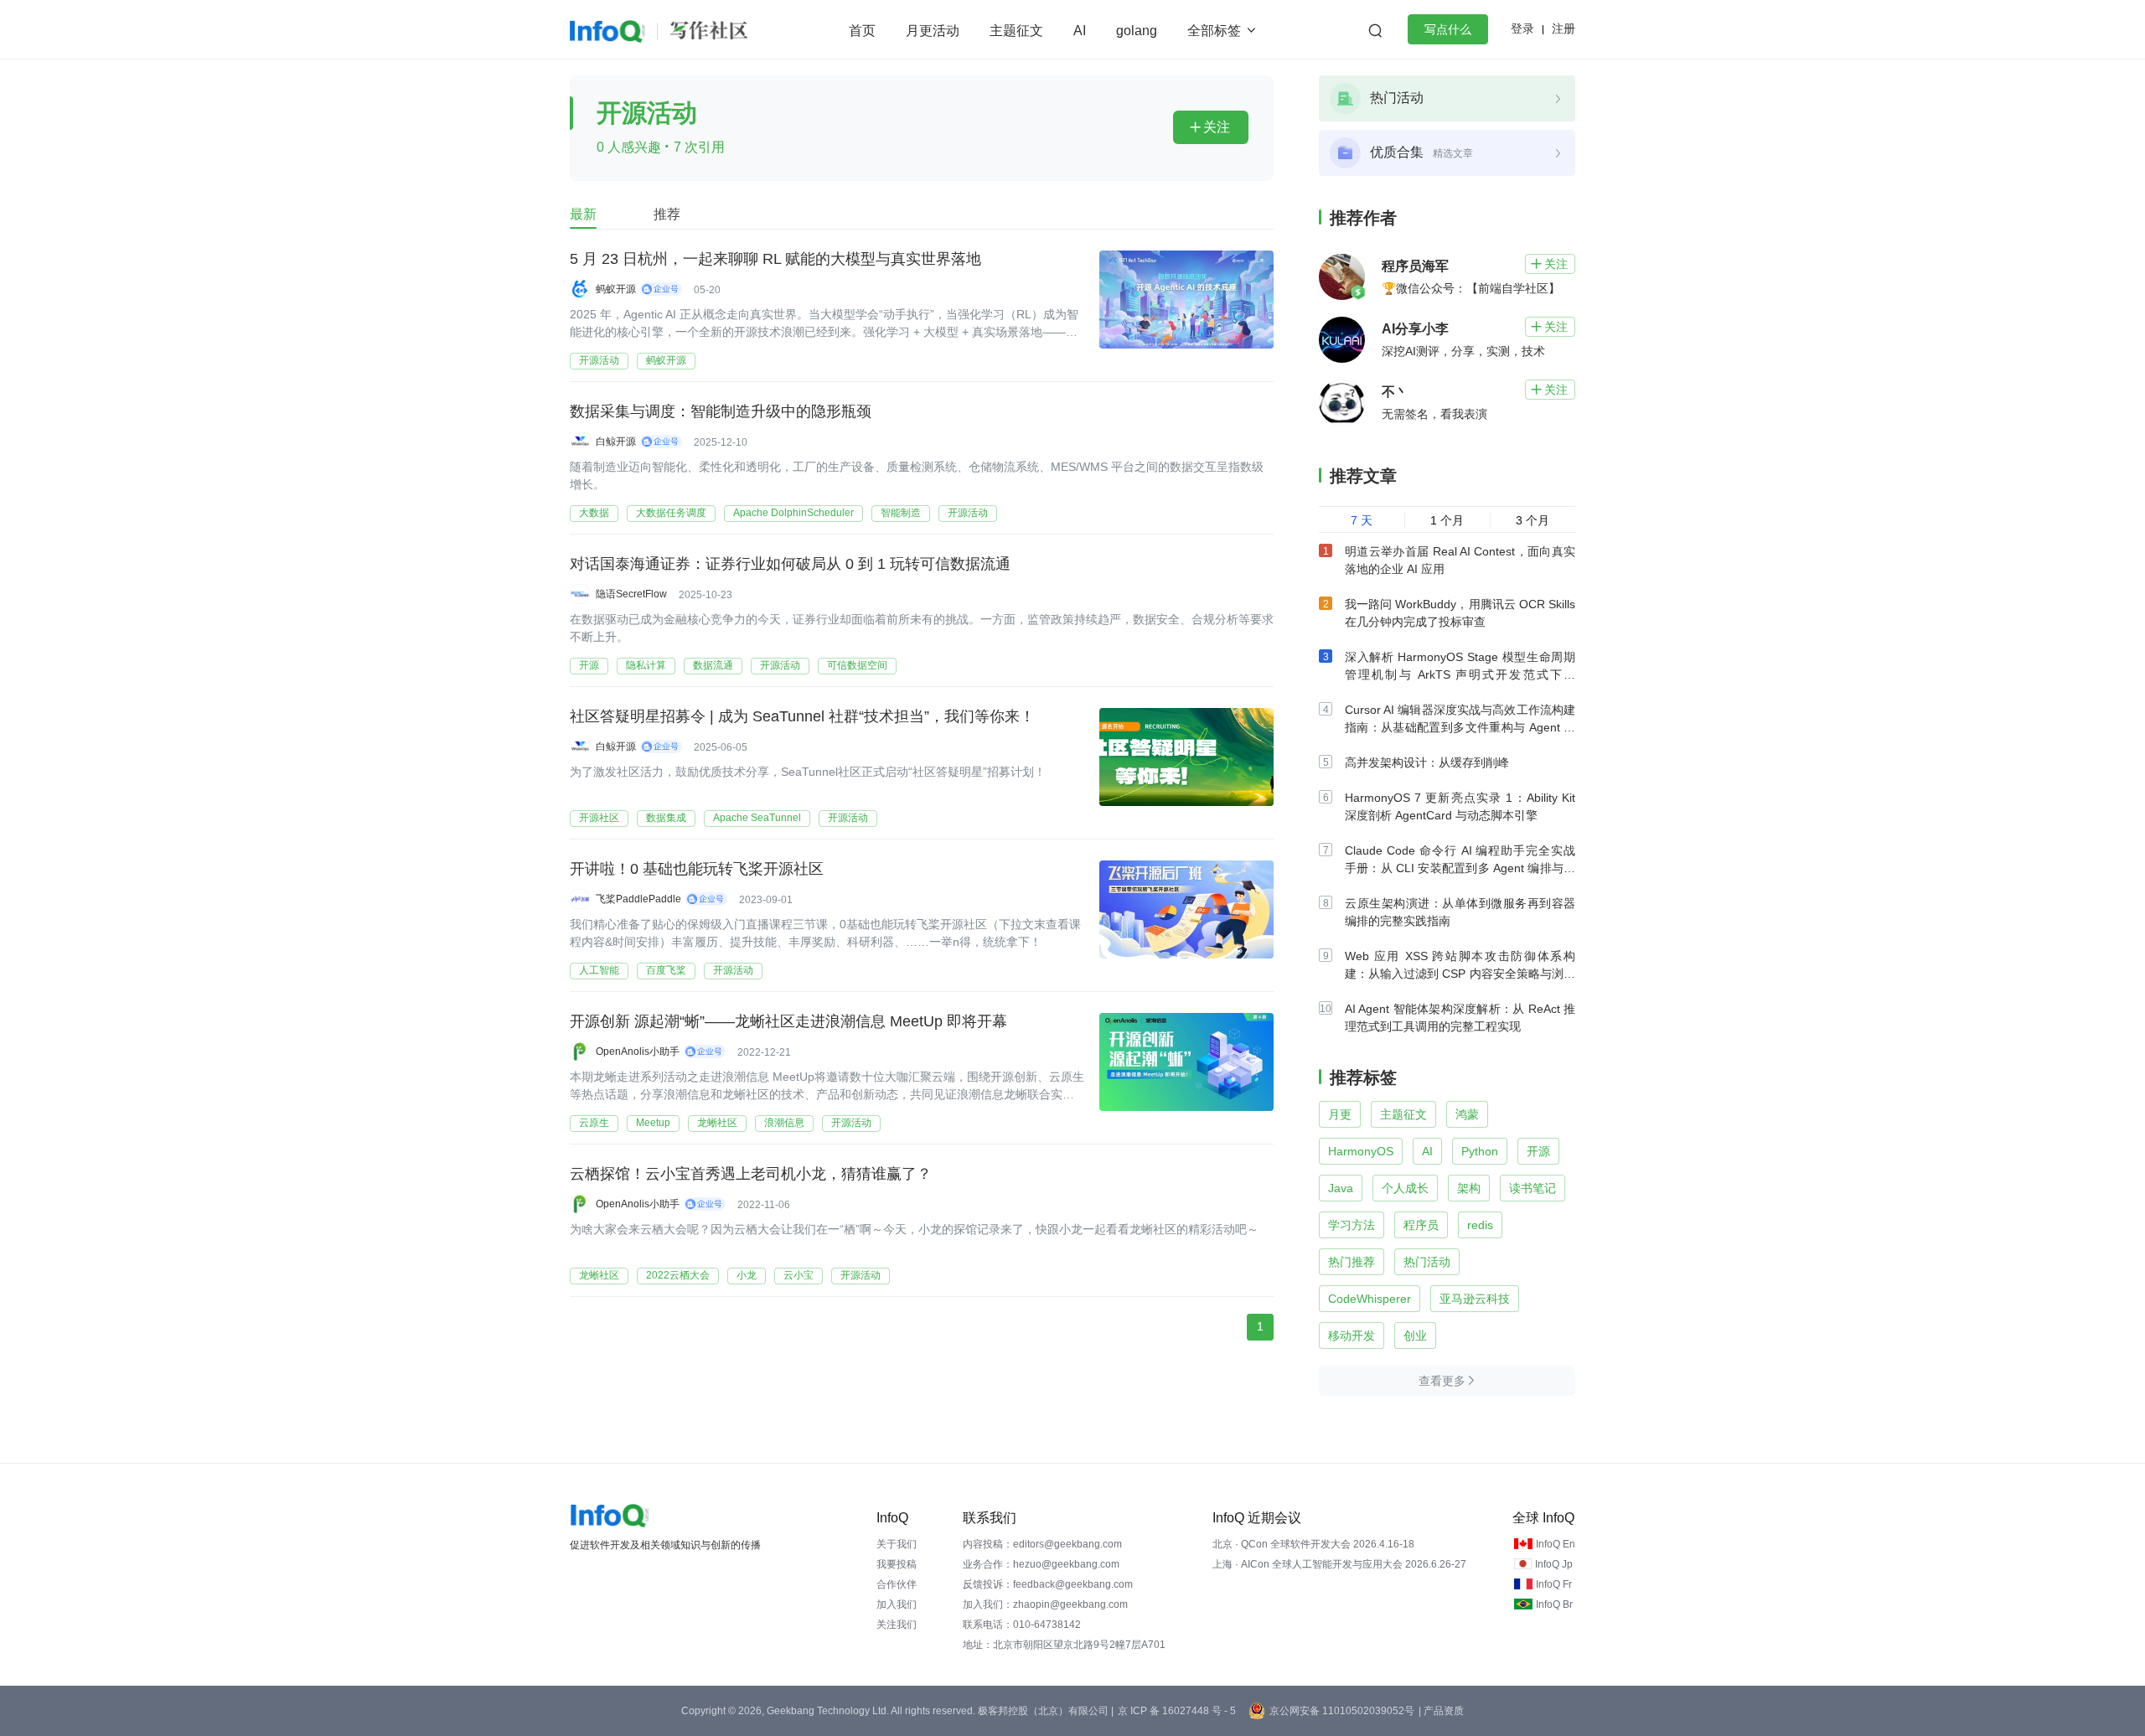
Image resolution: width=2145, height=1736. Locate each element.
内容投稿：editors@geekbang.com (1042, 1544)
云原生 (594, 1123)
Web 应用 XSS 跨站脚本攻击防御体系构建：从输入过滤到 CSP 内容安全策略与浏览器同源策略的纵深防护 (1460, 974)
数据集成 (666, 818)
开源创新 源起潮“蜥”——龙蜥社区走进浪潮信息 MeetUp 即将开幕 (788, 1021)
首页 (862, 31)
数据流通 (713, 665)
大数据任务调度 (671, 513)
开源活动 (599, 360)
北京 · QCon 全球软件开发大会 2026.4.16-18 (1313, 1544)
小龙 (747, 1275)
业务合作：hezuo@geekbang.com (1041, 1564)
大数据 (594, 513)
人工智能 (599, 970)
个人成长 (1405, 1188)
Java (1341, 1188)
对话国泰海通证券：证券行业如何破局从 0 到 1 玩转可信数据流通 (790, 564)
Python (1480, 1151)
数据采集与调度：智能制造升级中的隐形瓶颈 (721, 411)
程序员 (1421, 1225)
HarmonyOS (1361, 1151)
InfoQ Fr (1554, 1584)
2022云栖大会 (678, 1275)
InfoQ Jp (1554, 1564)
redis (1480, 1225)
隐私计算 (646, 665)
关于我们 (897, 1544)
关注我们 (897, 1625)
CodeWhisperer (1370, 1299)
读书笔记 (1533, 1188)
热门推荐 (1352, 1262)
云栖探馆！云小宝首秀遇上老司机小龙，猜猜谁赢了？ (751, 1174)
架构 (1469, 1188)
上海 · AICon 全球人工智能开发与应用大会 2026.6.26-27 (1339, 1564)
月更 (1340, 1114)
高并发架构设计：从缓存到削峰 (1427, 762)
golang (1137, 31)
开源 (589, 665)
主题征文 (1016, 31)
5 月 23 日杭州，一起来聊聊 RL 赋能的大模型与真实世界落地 (775, 259)
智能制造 (901, 513)
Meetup (653, 1123)
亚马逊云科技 (1475, 1299)
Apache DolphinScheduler (793, 513)
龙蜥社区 (717, 1123)
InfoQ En (1556, 1544)
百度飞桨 (666, 970)
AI (1080, 31)
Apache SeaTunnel (757, 818)
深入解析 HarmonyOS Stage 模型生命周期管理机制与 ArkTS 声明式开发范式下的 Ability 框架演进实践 (1460, 674)
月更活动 (933, 31)
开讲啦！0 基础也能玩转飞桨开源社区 (697, 869)
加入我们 (897, 1604)
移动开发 (1352, 1336)
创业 (1415, 1336)
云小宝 (799, 1275)
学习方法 (1352, 1225)
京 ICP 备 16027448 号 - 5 (1177, 1711)
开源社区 (599, 818)
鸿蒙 (1467, 1114)
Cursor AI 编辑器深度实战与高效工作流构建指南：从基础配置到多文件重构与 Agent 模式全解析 (1460, 727)
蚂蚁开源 (666, 360)
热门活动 (1427, 1262)
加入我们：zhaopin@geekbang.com (1045, 1604)
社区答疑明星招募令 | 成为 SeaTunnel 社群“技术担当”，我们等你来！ (802, 716)
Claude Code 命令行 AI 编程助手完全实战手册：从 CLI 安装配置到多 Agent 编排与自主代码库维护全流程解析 (1460, 868)
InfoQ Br (1554, 1604)
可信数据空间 (857, 665)
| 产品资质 (1441, 1711)
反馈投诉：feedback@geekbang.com (1048, 1584)
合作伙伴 (897, 1584)
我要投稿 (897, 1564)
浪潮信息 (784, 1123)
